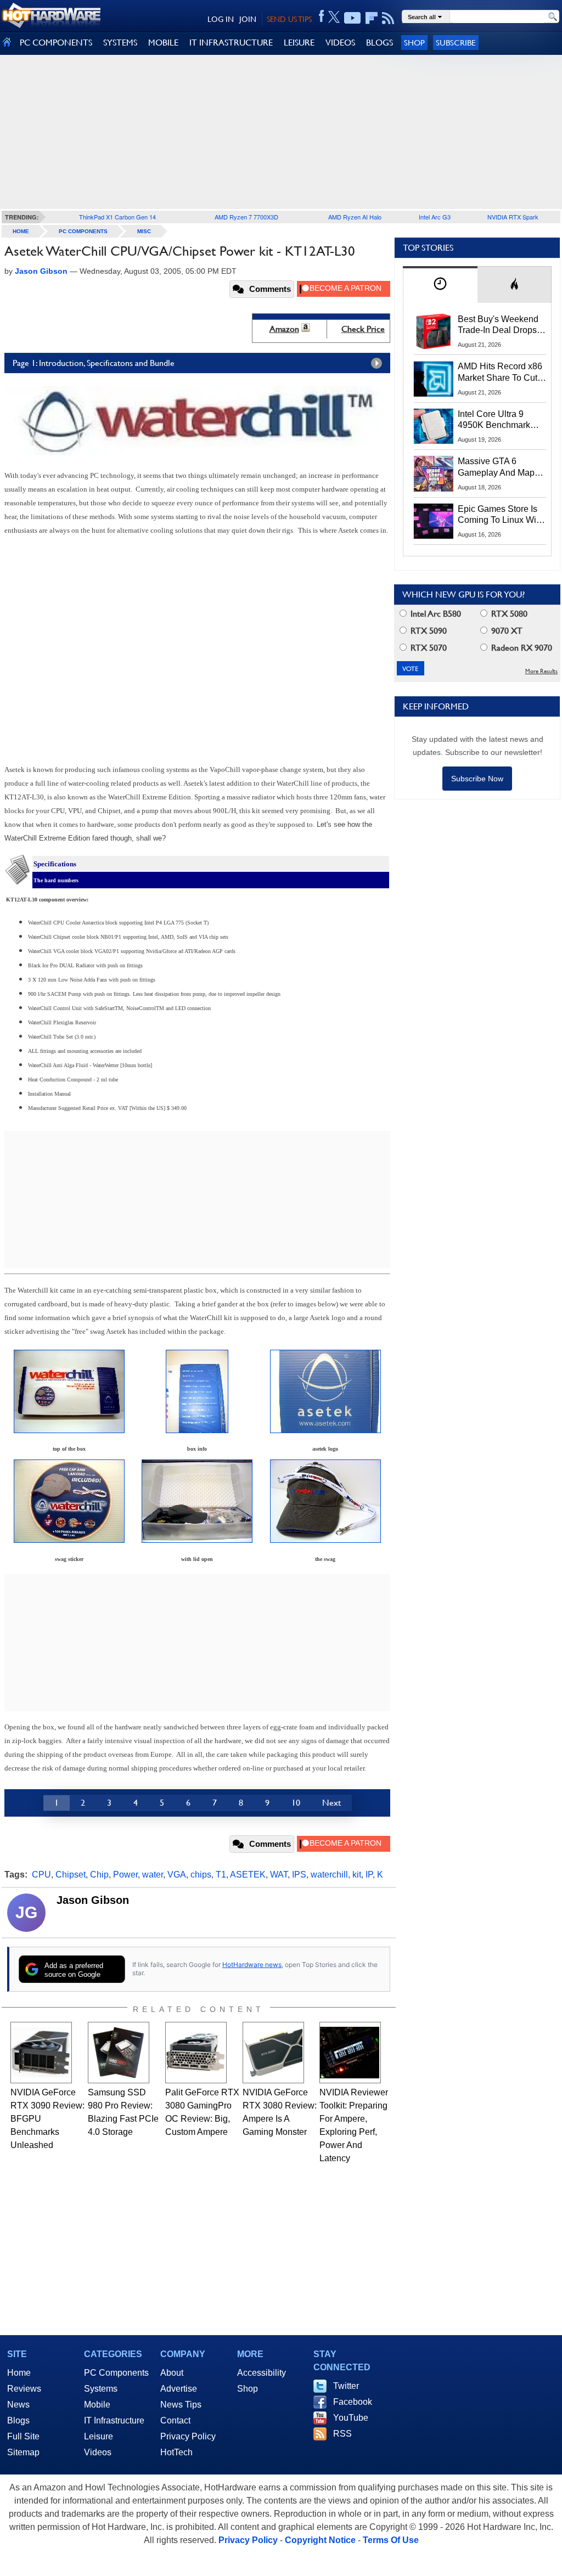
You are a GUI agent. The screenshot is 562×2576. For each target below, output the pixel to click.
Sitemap (23, 2452)
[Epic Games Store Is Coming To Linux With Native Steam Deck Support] (434, 521)
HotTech (176, 2452)
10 (296, 1803)
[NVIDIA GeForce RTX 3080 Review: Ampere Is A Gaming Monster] (273, 2053)
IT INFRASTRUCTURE (231, 43)
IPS (299, 1875)
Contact (175, 2420)
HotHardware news (252, 1965)
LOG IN (221, 19)
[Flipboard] (372, 18)
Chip (99, 1875)
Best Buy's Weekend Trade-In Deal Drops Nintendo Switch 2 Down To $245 (498, 325)
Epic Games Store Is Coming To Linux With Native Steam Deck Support (501, 515)
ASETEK (248, 1875)
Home (19, 2373)
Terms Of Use (391, 2540)
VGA (177, 1875)
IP (369, 1875)
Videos (98, 2452)
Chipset (71, 1875)
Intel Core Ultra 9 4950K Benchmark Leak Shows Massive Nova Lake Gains (499, 420)
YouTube (351, 2418)
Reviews (24, 2389)
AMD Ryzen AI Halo (355, 217)
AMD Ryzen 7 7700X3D (246, 217)
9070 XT (506, 631)
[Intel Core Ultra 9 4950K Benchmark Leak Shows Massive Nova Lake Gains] (434, 426)
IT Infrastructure (114, 2420)
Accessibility (262, 2373)
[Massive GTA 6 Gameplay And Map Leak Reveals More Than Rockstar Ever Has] (434, 474)
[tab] (440, 284)
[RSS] (388, 18)
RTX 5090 (428, 631)
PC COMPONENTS (56, 43)
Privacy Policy (188, 2436)
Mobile (97, 2405)
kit (357, 1875)
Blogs (18, 2420)
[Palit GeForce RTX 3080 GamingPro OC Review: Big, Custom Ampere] (196, 2053)
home (21, 231)
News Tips (181, 2405)
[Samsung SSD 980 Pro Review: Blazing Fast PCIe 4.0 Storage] (119, 2053)
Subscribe (456, 43)
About (172, 2373)
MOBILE (163, 43)
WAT (279, 1875)
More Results (541, 671)
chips (201, 1875)
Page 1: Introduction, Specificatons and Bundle (94, 363)
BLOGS (380, 43)
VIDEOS (340, 43)
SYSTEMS (120, 43)
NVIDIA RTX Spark (513, 217)
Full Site (23, 2436)
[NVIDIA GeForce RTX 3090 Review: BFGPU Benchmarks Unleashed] (41, 2053)
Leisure (99, 2436)
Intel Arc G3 (435, 217)
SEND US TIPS (289, 19)
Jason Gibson (93, 1900)
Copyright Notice (320, 2540)
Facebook (353, 2402)
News (18, 2405)
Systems (101, 2389)
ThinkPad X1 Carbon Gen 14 (117, 217)
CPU (41, 1875)
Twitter (346, 2386)
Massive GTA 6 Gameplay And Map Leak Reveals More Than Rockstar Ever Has (496, 467)
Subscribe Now (477, 779)
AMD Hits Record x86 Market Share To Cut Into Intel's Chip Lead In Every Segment (500, 373)
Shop (414, 43)
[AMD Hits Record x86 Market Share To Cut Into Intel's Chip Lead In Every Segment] (434, 379)
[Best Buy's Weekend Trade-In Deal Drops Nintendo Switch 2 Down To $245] (434, 331)
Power (125, 1875)
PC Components (83, 231)
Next (331, 1803)
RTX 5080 (508, 614)
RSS (342, 2434)
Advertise (179, 2389)
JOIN (248, 19)
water (153, 1875)
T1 (221, 1875)
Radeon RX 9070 (521, 648)
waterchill (329, 1875)
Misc (144, 231)
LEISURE (299, 43)
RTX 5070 (428, 648)
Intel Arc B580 (435, 614)
